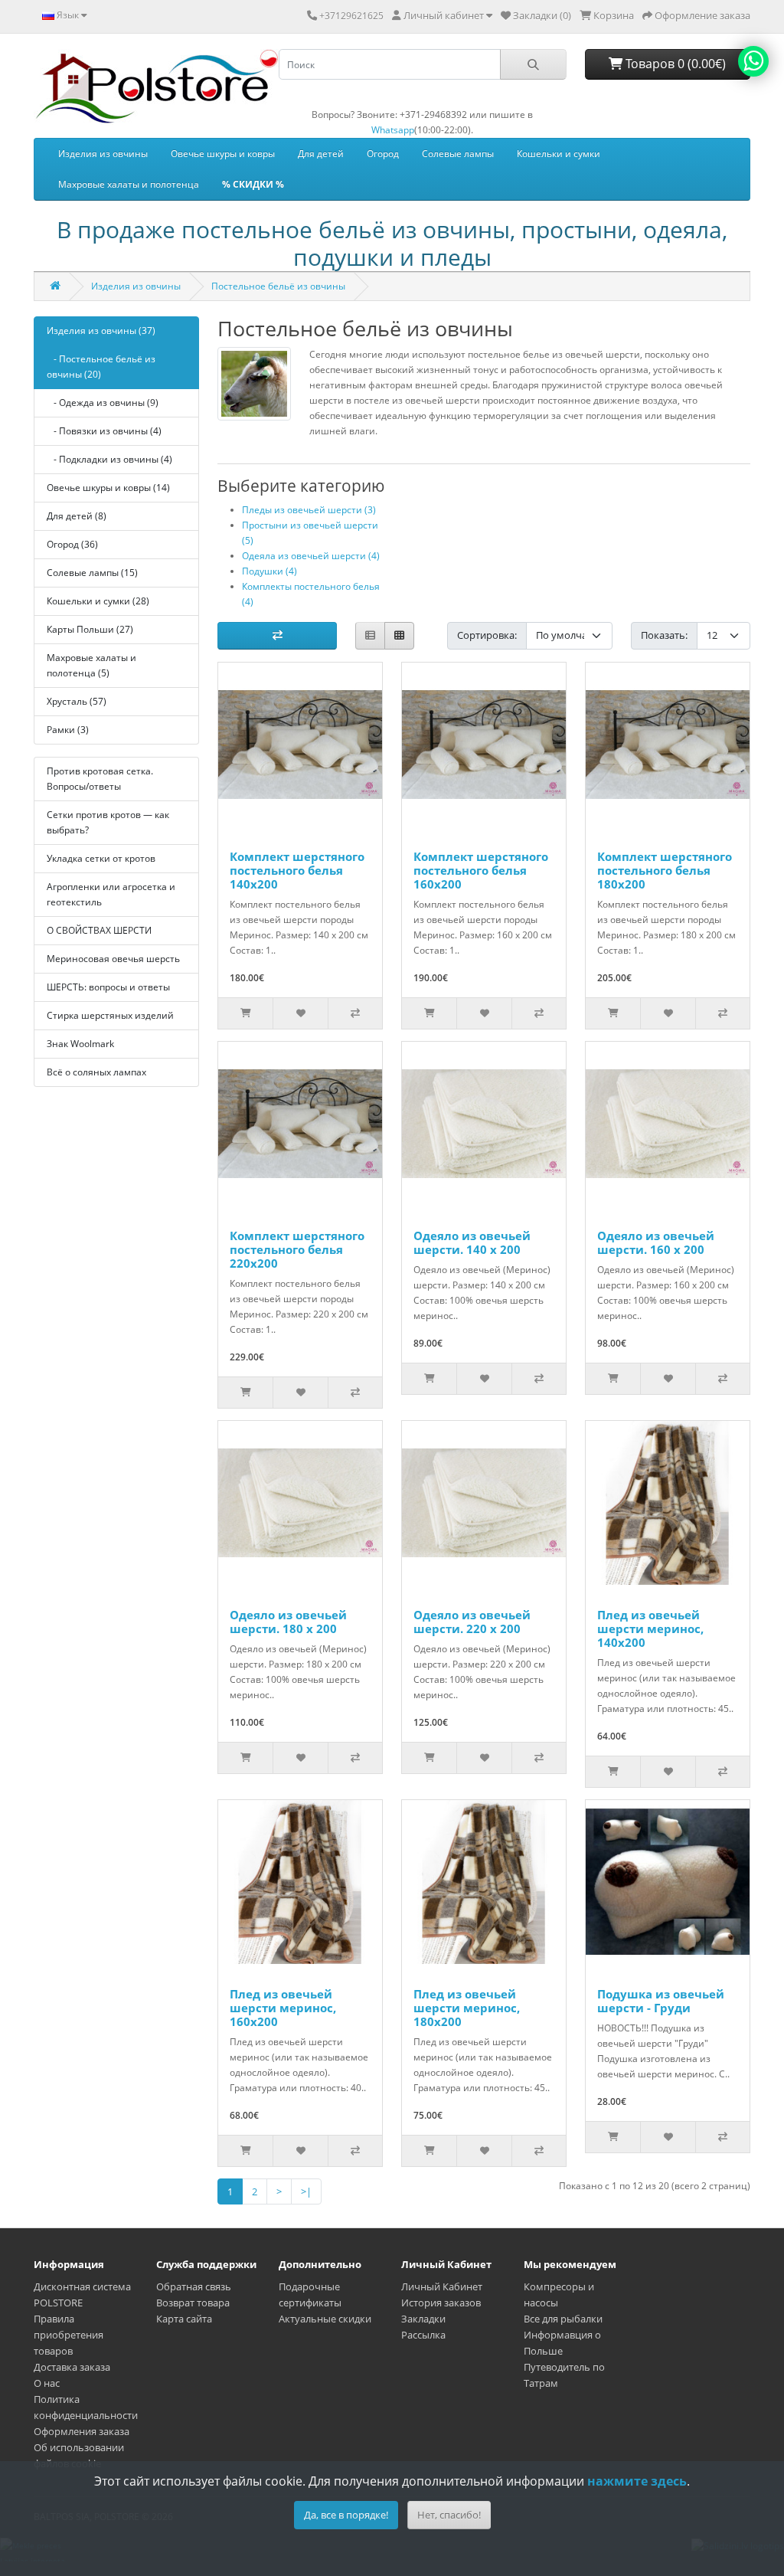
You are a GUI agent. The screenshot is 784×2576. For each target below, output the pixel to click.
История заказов (441, 2303)
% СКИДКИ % (253, 184)
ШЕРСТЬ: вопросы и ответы (108, 987)
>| (306, 2191)
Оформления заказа (82, 2431)
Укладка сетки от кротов (101, 858)
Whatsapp (393, 130)
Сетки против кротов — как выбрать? (108, 822)
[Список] (370, 636)
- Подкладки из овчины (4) (109, 459)
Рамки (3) (68, 730)
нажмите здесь (637, 2481)
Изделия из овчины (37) (101, 331)
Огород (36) (72, 544)
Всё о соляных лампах (96, 1072)
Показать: (664, 635)
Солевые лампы (458, 154)
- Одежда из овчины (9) (103, 403)
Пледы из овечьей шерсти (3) (309, 510)
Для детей (321, 154)
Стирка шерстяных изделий (110, 1015)
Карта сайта (184, 2319)
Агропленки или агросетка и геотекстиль (111, 894)
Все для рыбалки (563, 2319)
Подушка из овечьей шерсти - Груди (661, 2001)
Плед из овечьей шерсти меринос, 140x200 (650, 1628)
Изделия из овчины (103, 154)
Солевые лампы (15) (92, 573)
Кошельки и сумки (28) (98, 601)
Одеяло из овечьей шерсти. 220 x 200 (472, 1622)
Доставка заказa (72, 2367)
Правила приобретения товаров (69, 2335)
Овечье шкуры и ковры (223, 154)
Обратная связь (194, 2286)
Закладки (423, 2319)
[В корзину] (245, 1013)
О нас (47, 2383)
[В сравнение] (355, 1013)
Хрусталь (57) (77, 701)
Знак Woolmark (80, 1044)
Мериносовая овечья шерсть (113, 959)
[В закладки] (300, 1013)
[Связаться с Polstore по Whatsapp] (753, 61)
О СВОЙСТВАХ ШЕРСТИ (99, 930)
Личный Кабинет (442, 2286)
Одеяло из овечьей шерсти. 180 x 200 (288, 1622)
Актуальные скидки (325, 2319)
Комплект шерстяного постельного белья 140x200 (297, 870)
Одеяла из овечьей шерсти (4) (311, 556)
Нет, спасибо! (449, 2515)
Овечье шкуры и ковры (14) (108, 488)
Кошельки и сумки (559, 154)
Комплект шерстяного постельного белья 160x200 (481, 870)
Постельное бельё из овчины (278, 286)
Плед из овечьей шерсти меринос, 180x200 (467, 2008)
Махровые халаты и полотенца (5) (91, 665)
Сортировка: (487, 635)
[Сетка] (399, 636)
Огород (383, 154)
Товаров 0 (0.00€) (674, 64)
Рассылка (423, 2335)
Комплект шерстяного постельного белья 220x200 (297, 1249)
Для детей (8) (77, 516)
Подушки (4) (269, 571)
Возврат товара (193, 2303)
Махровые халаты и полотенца (129, 184)
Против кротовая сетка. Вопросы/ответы (100, 779)
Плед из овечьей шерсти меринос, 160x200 (283, 2008)
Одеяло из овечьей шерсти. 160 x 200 (656, 1242)
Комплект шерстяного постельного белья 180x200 (665, 870)
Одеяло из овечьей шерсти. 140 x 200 (472, 1242)
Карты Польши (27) (90, 629)
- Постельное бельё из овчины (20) (101, 367)
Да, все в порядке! (346, 2515)
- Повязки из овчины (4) (104, 431)
